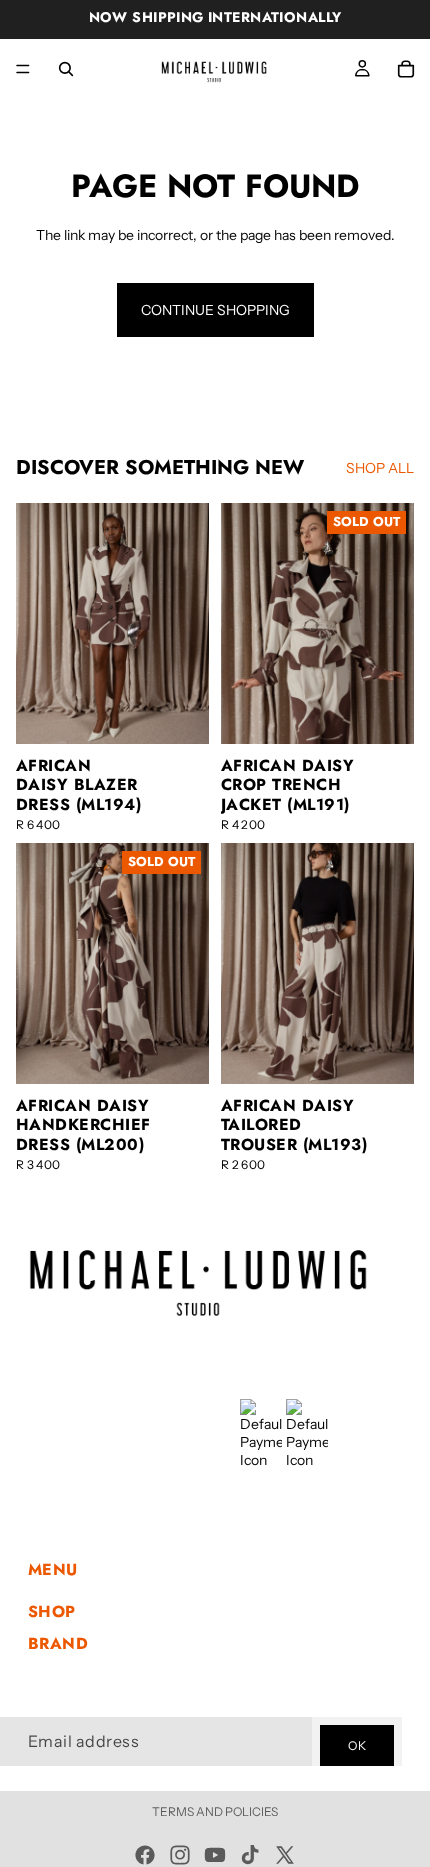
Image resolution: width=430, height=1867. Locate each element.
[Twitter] (285, 1855)
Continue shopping (215, 310)
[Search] (66, 69)
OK (357, 1744)
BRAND (58, 1642)
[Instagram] (180, 1855)
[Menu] (23, 69)
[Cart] (406, 69)
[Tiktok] (250, 1855)
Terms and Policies (215, 1811)
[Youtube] (215, 1855)
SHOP (52, 1611)
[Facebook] (145, 1855)
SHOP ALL (380, 468)
